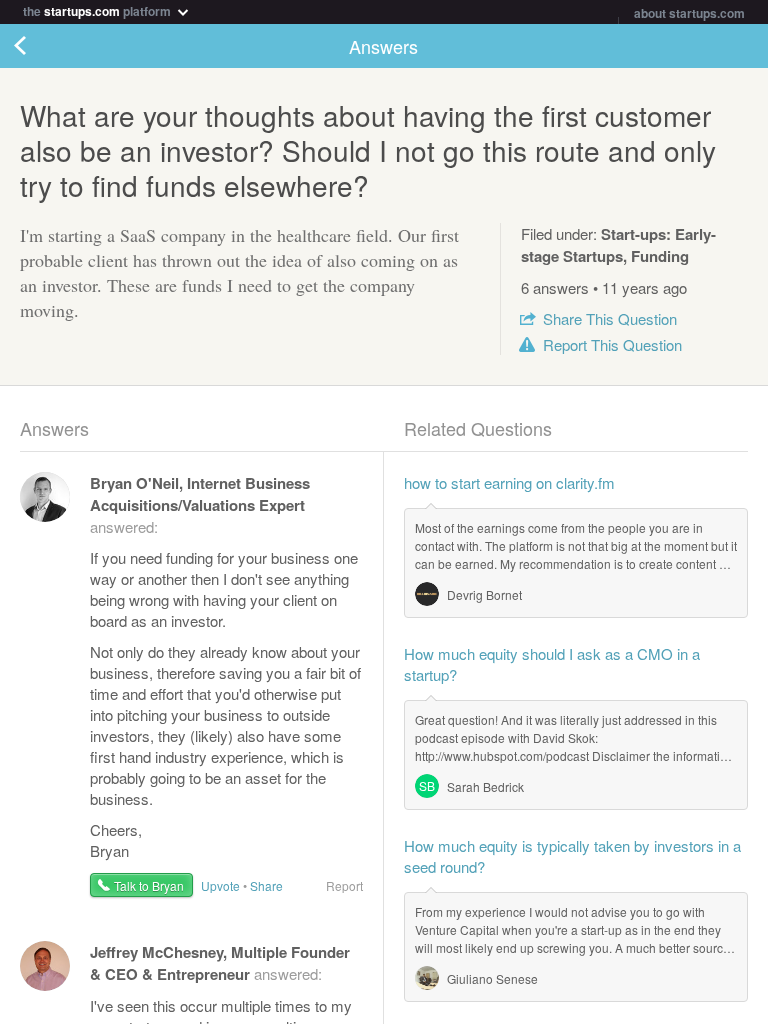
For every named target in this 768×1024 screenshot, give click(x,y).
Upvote (220, 885)
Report (612, 344)
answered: (200, 504)
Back (40, 46)
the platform (98, 9)
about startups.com (689, 13)
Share (610, 318)
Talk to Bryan (149, 885)
